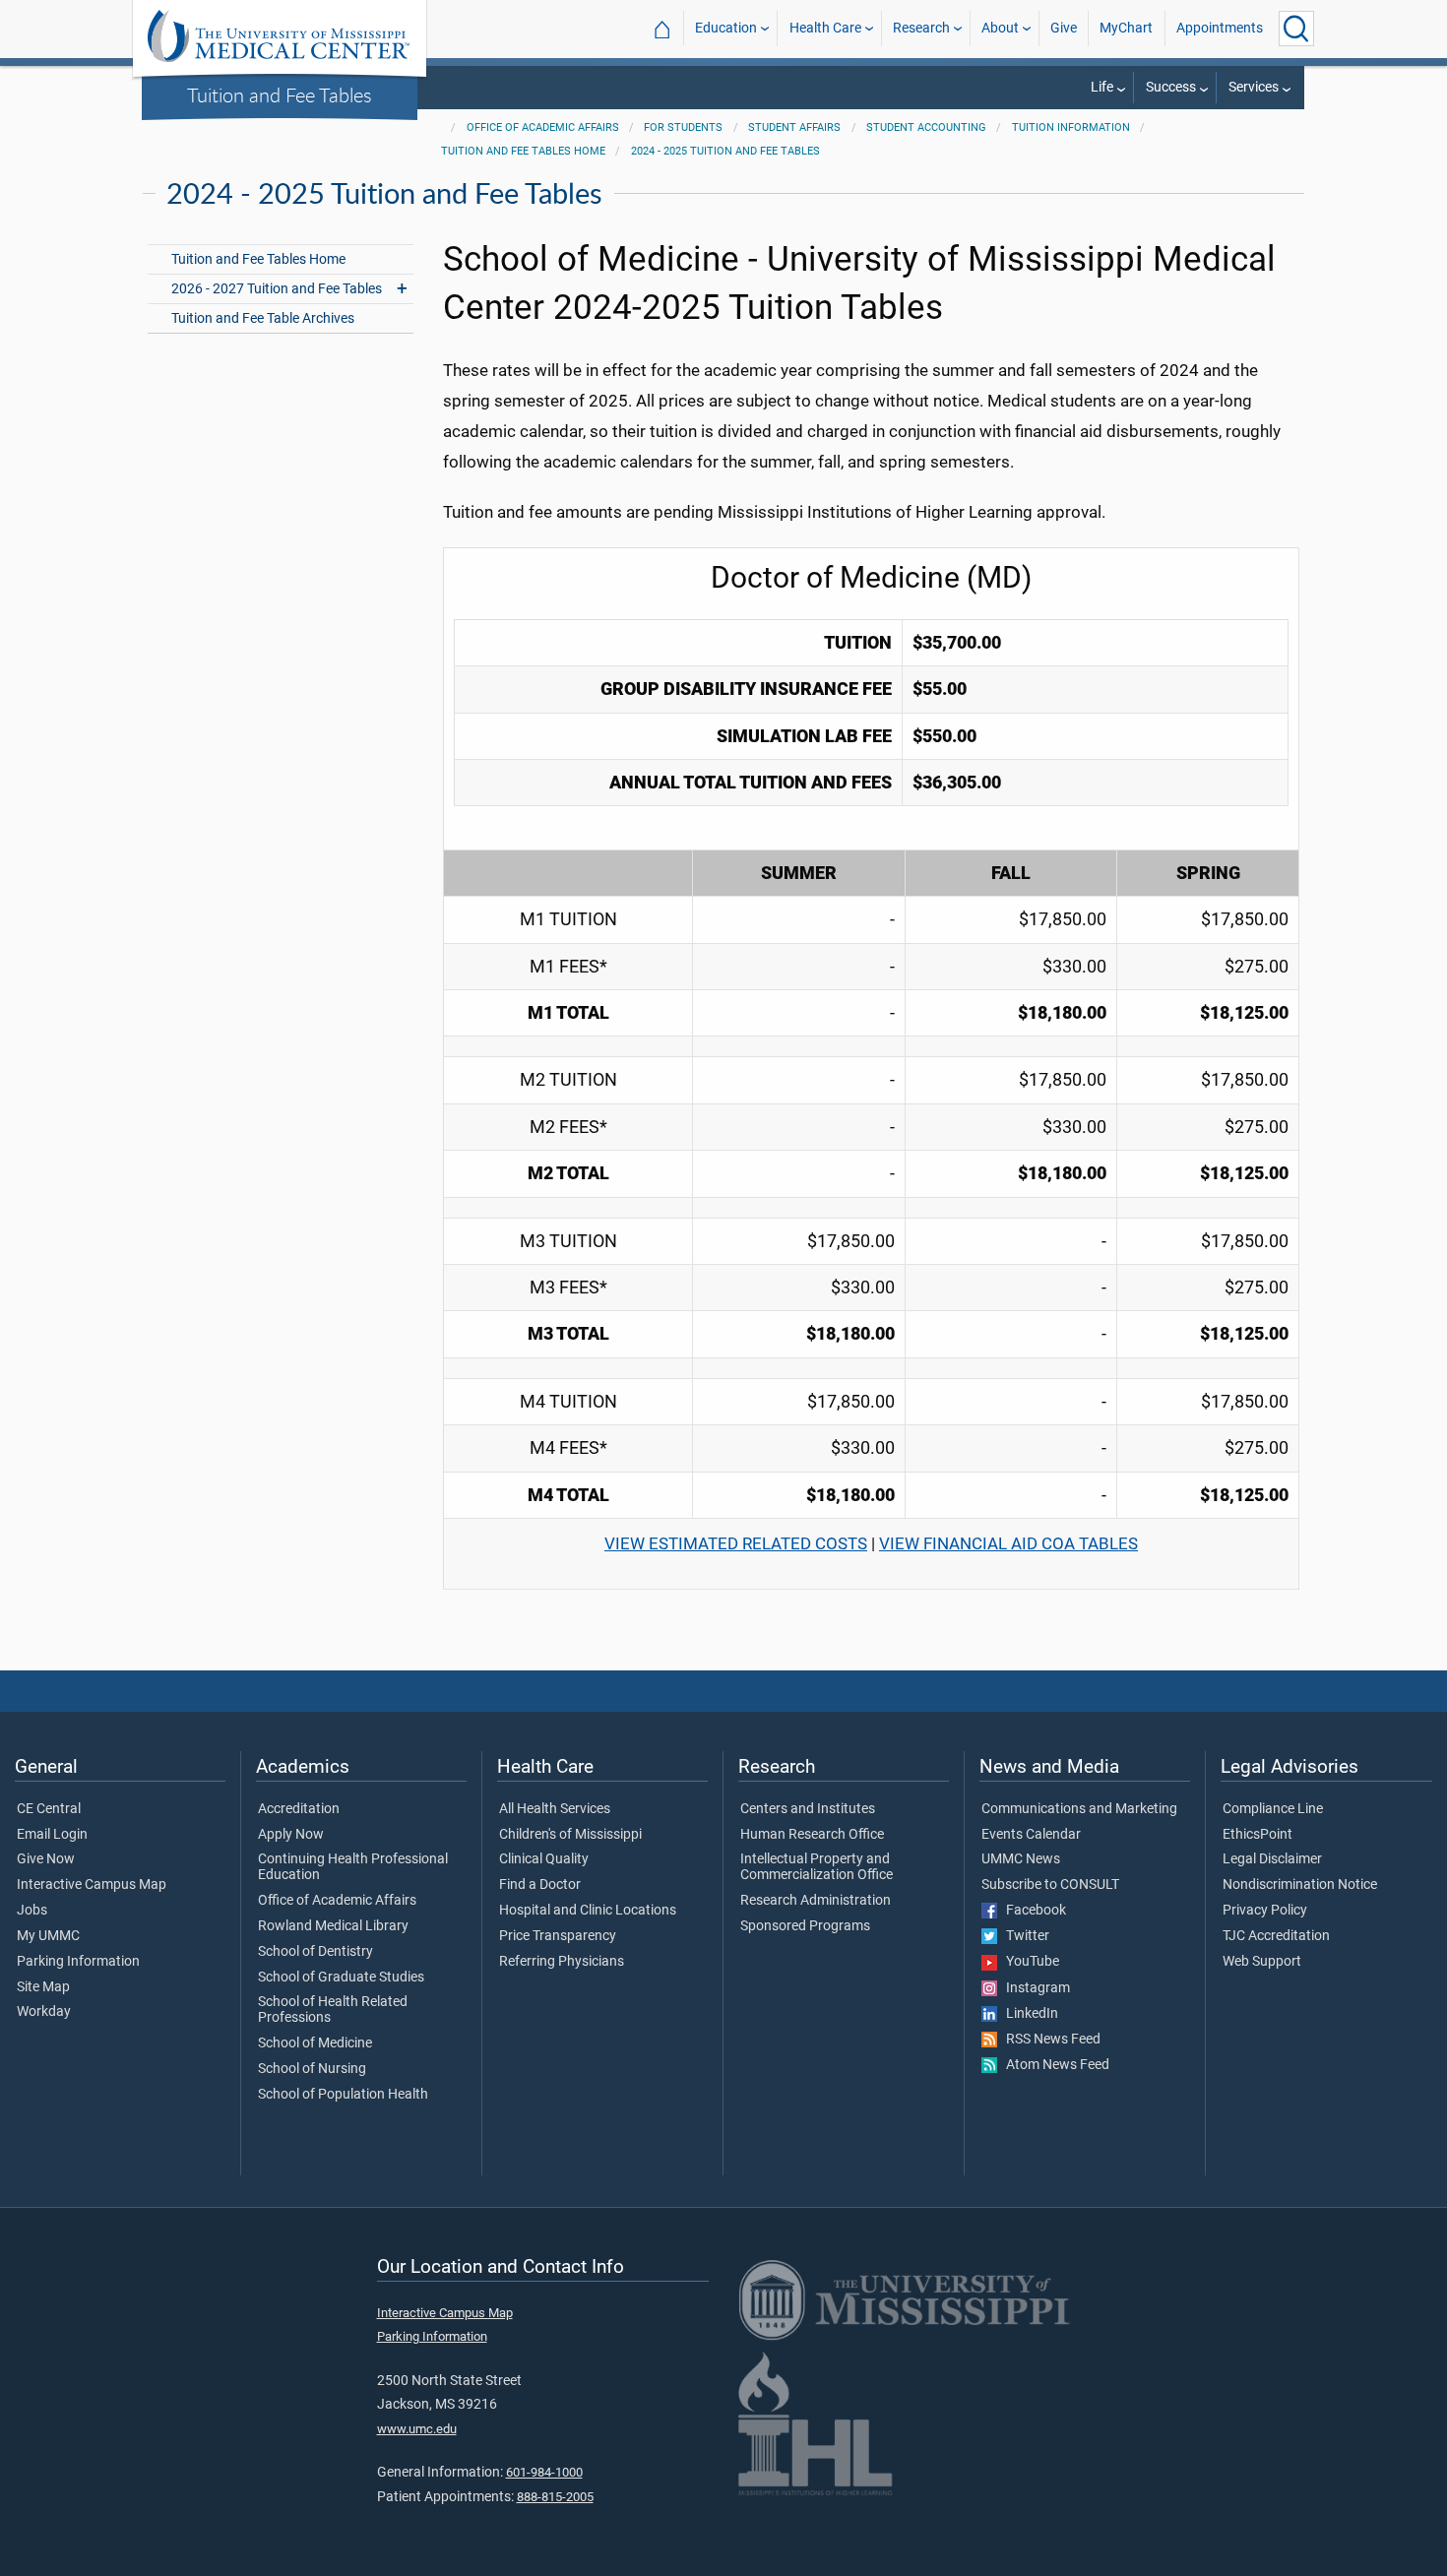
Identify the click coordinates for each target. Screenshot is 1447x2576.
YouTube (1028, 1962)
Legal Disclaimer (1272, 1859)
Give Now (46, 1859)
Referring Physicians (562, 1962)
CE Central (49, 1809)
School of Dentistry (315, 1952)
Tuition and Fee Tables (280, 94)
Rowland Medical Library (333, 1926)
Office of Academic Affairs (543, 127)
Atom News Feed (1053, 2065)
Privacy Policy (1265, 1911)
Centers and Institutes (808, 1809)
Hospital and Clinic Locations (588, 1911)
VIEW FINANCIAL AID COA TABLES (1008, 1543)
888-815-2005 (555, 2497)
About (1000, 28)
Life (1102, 87)
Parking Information (78, 1962)
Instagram (1034, 1988)
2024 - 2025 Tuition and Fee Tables (725, 151)
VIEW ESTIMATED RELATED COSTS (736, 1543)
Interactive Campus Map (92, 1885)
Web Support (1262, 1962)
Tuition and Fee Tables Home (523, 151)
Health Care (825, 28)
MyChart (1126, 28)
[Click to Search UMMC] (1296, 29)
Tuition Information (1071, 127)
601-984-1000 (544, 2472)
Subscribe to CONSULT (1050, 1885)
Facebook (1032, 1911)
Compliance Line (1273, 1809)
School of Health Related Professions (333, 2010)
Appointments (1220, 28)
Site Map (43, 1987)
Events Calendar (1031, 1835)
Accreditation (299, 1809)
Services (1254, 87)
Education (726, 28)
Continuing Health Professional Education (353, 1867)
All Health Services (555, 1809)
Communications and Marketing (1079, 1809)
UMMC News (1021, 1859)
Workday (44, 2012)
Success (1171, 87)
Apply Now (291, 1835)
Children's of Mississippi (570, 1835)
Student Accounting (926, 127)
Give (1064, 28)
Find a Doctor (540, 1885)
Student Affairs (794, 127)
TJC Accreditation (1276, 1936)
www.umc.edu (417, 2429)
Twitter (1023, 1936)
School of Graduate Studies (341, 1978)
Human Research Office (812, 1835)
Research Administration (816, 1901)
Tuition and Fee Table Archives (263, 318)
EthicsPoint (1258, 1835)
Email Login (52, 1835)
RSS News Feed (1049, 2040)
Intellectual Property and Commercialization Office (817, 1867)
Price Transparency (558, 1936)
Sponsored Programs (805, 1926)
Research (921, 28)
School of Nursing (312, 2069)
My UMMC (48, 1936)
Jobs (32, 1911)
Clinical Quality (544, 1859)
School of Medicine (315, 2043)
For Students (683, 127)
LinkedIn (1028, 2014)
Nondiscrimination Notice (1300, 1885)
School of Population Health (343, 2095)
